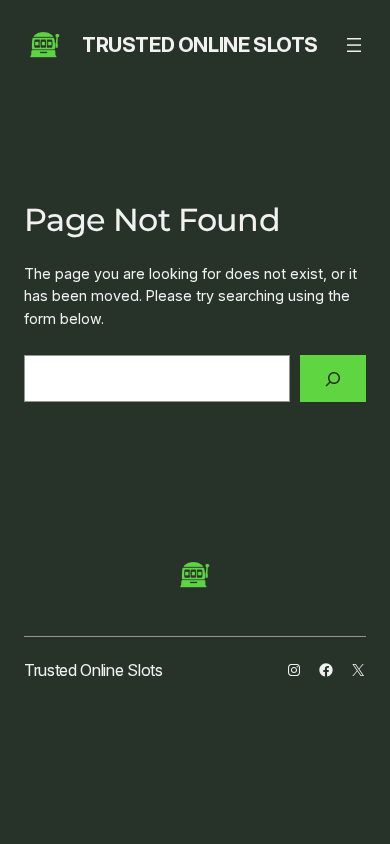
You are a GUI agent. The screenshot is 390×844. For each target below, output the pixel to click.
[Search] (333, 378)
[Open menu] (354, 45)
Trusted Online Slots (200, 45)
